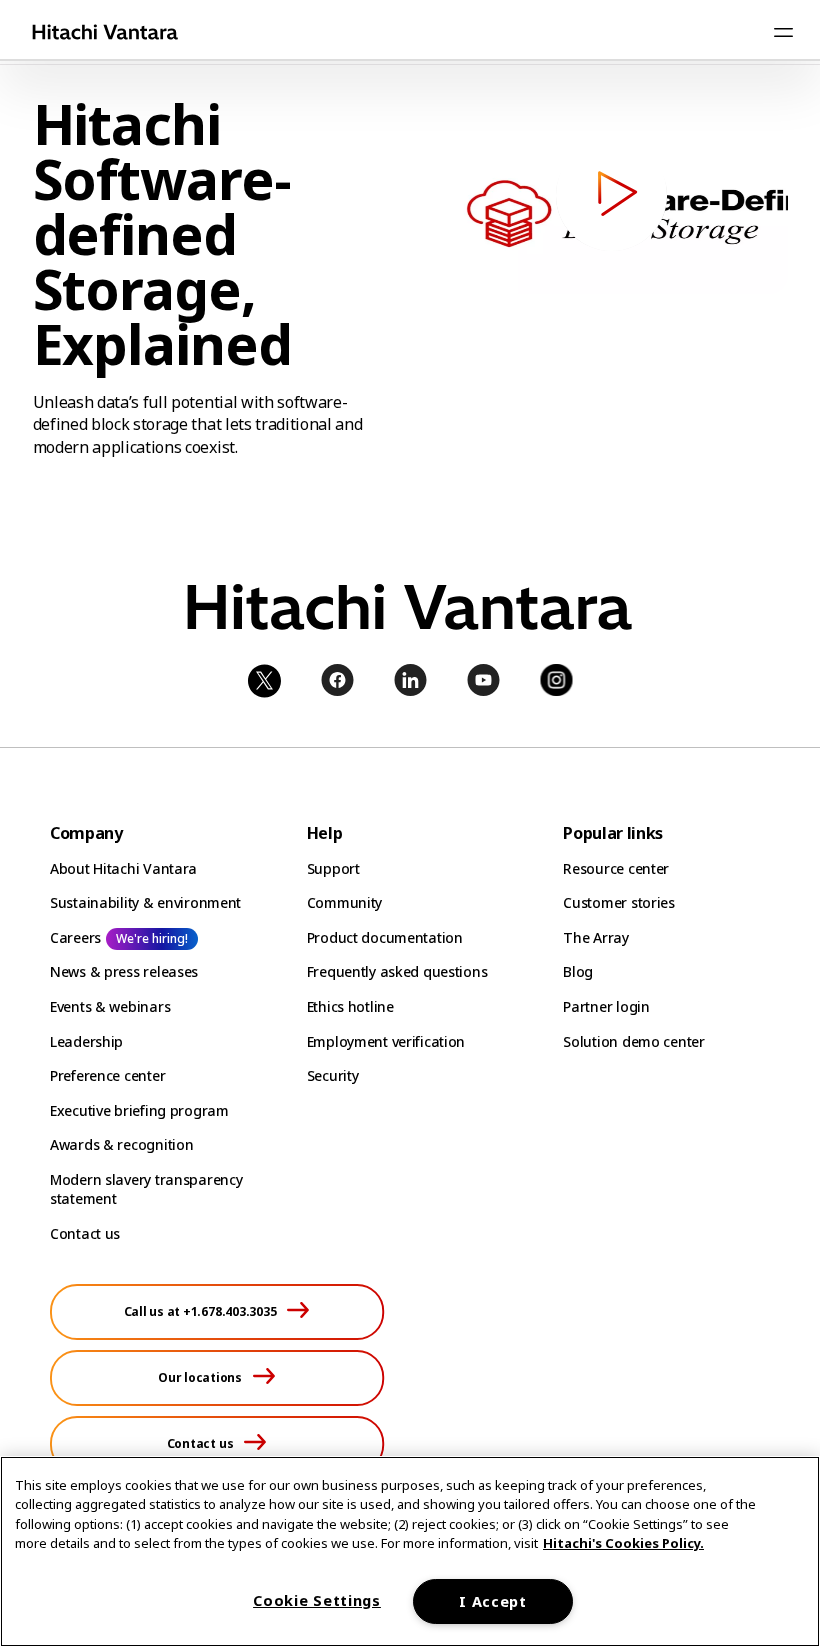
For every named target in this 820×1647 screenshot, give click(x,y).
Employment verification (386, 1041)
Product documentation (385, 937)
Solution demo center (633, 1041)
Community (344, 902)
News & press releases (124, 971)
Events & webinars (110, 1006)
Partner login (606, 1006)
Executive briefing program (139, 1110)
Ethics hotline (350, 1006)
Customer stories (619, 902)
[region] (410, 1551)
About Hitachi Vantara (123, 868)
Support (333, 868)
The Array (595, 937)
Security (333, 1075)
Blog (578, 971)
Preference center (107, 1075)
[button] (611, 195)
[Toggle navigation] (783, 32)
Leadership (86, 1041)
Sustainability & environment (145, 902)
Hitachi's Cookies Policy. (623, 1543)
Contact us (85, 1233)
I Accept (493, 1601)
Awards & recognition (121, 1144)
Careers (75, 937)
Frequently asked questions (397, 971)
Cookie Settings (317, 1600)
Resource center (616, 868)
